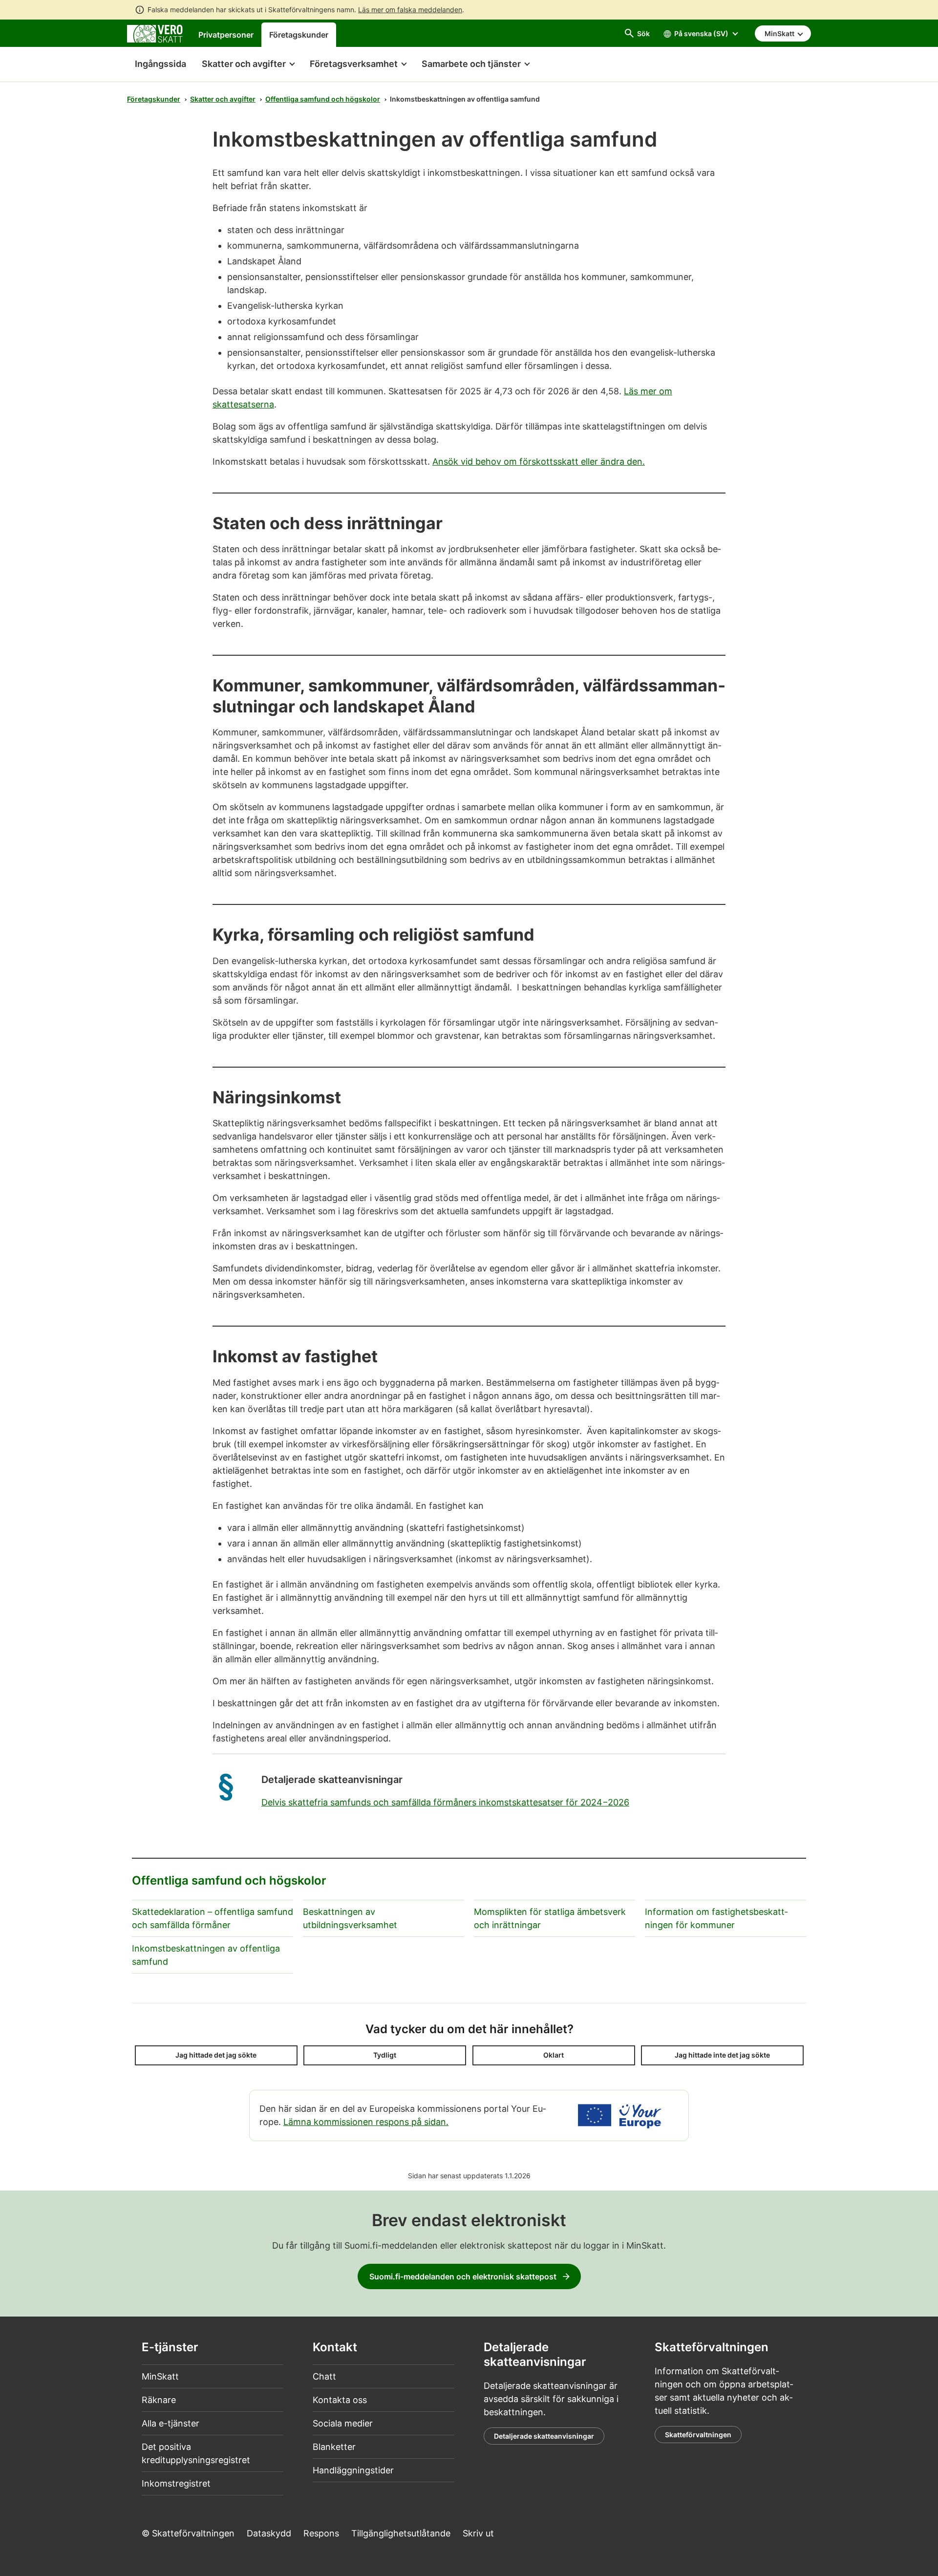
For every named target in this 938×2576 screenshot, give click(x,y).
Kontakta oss (340, 2400)
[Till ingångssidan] (155, 33)
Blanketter (334, 2447)
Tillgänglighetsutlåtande (401, 2533)
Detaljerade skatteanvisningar (544, 2436)
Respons (321, 2533)
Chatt (324, 2376)
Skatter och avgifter (223, 99)
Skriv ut (478, 2533)
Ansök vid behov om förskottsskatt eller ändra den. (539, 462)
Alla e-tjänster (171, 2423)
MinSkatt (160, 2376)
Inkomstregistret (176, 2483)
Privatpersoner (226, 35)
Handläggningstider (353, 2470)
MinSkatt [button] (780, 33)
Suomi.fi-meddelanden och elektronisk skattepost (463, 2276)
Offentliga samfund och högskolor (323, 99)
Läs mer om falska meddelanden (410, 10)
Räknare (159, 2400)
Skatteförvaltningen (698, 2435)
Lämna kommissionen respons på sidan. (366, 2122)
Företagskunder (299, 35)
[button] (248, 64)
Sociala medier (343, 2423)
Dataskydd (269, 2533)
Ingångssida (157, 64)
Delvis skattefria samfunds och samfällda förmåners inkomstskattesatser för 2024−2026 (445, 1802)
